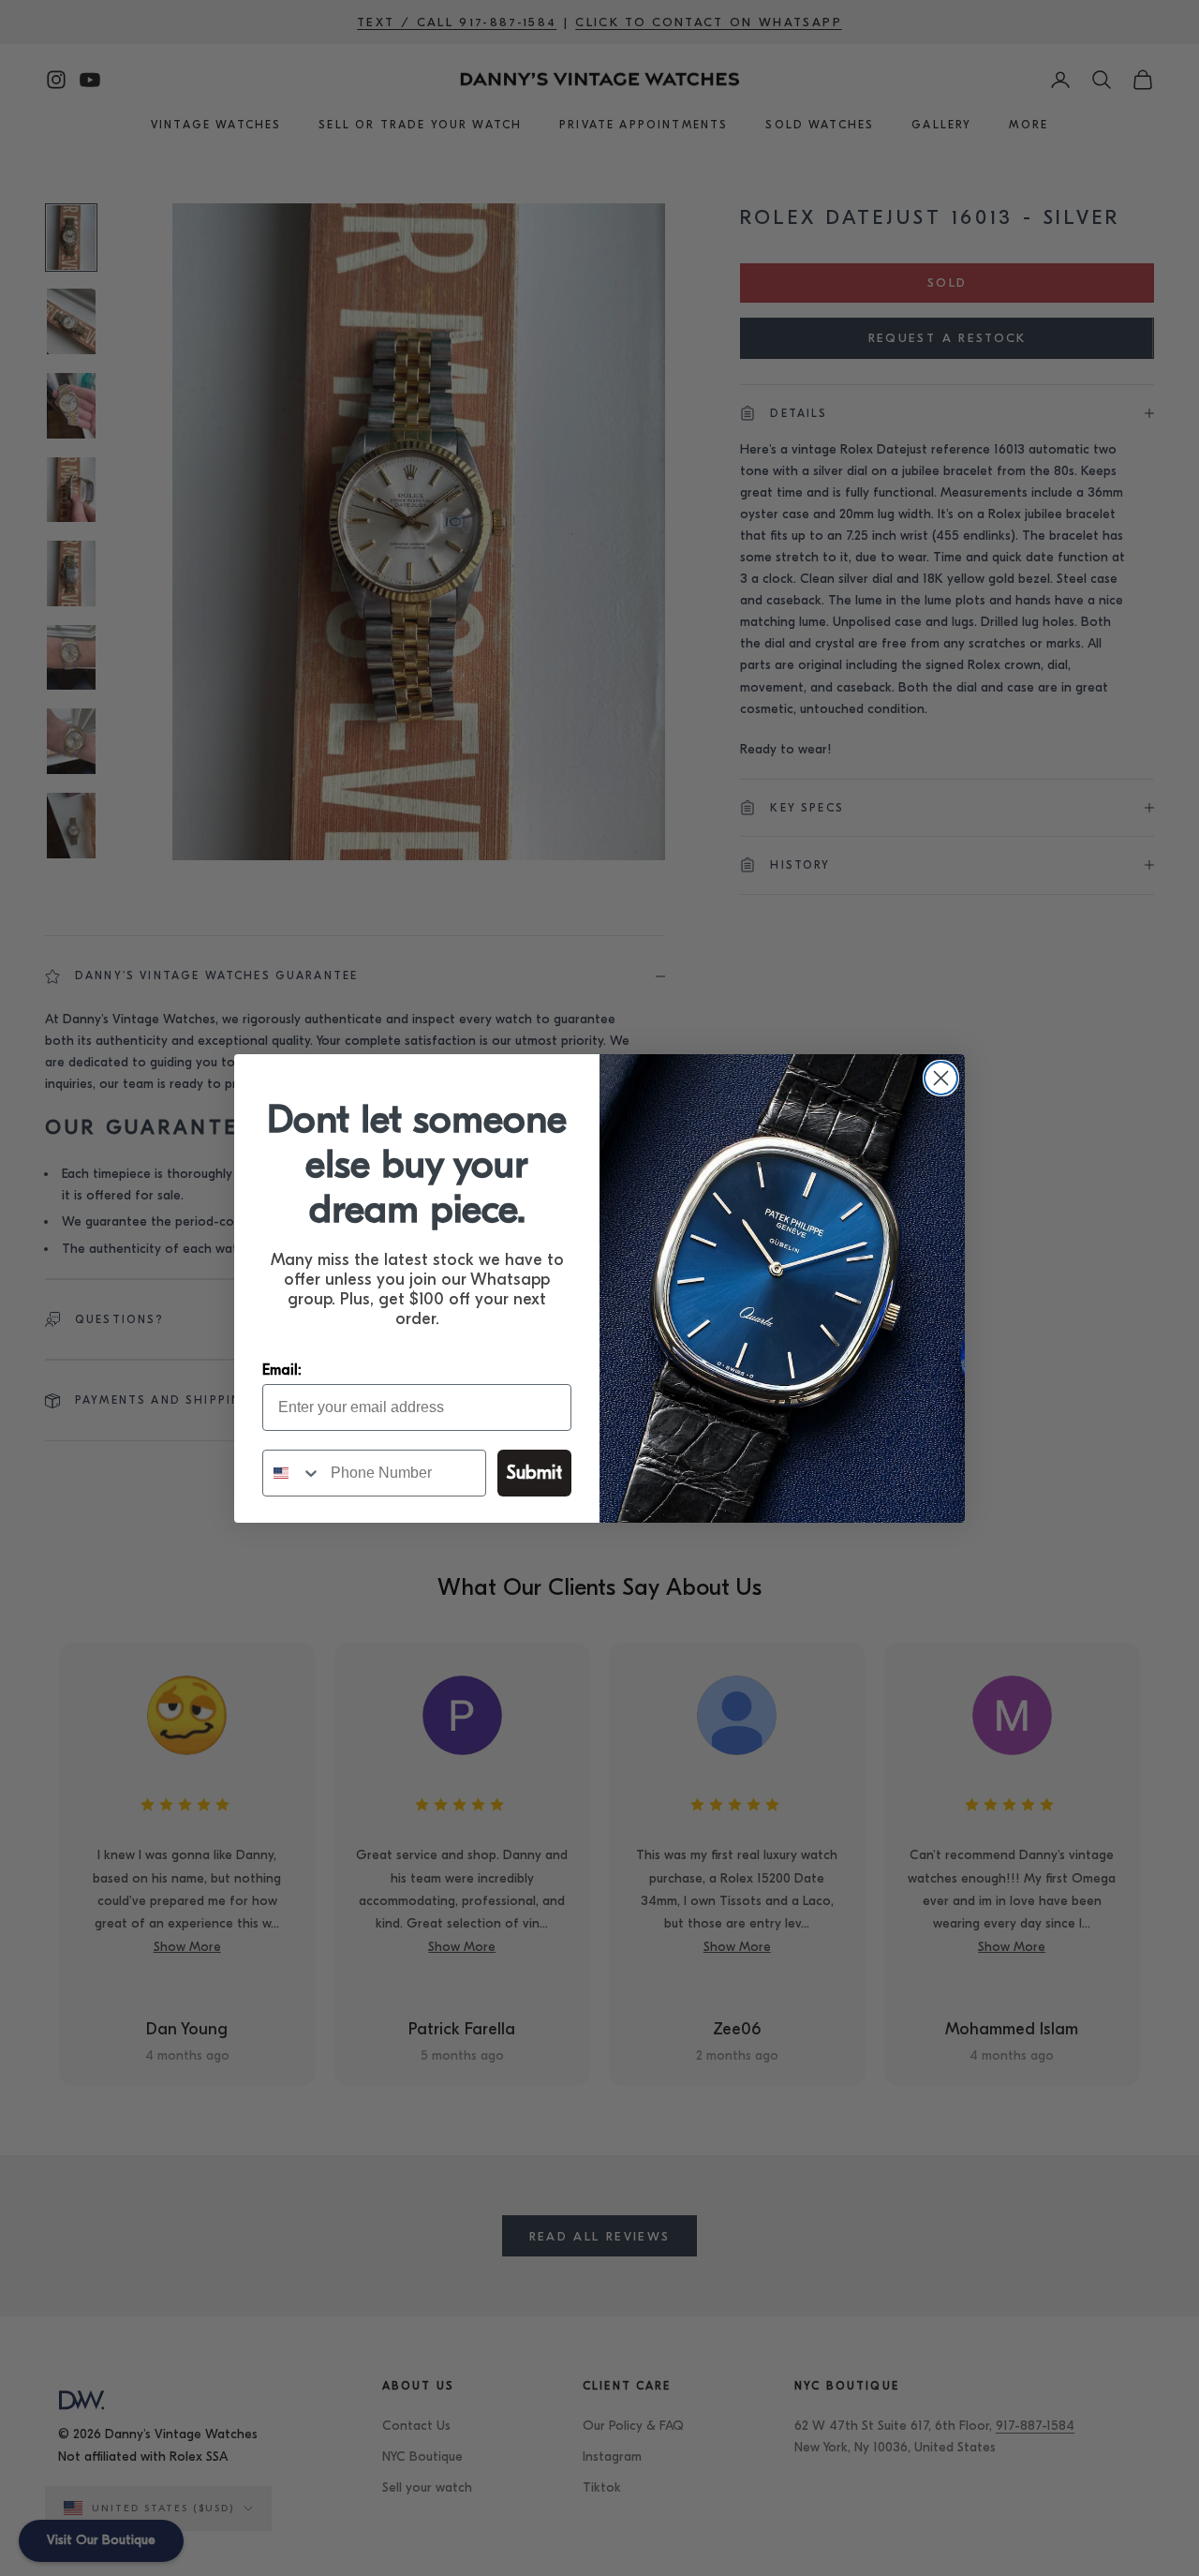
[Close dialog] (941, 1078)
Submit (534, 1473)
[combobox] (292, 1473)
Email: (282, 1370)
